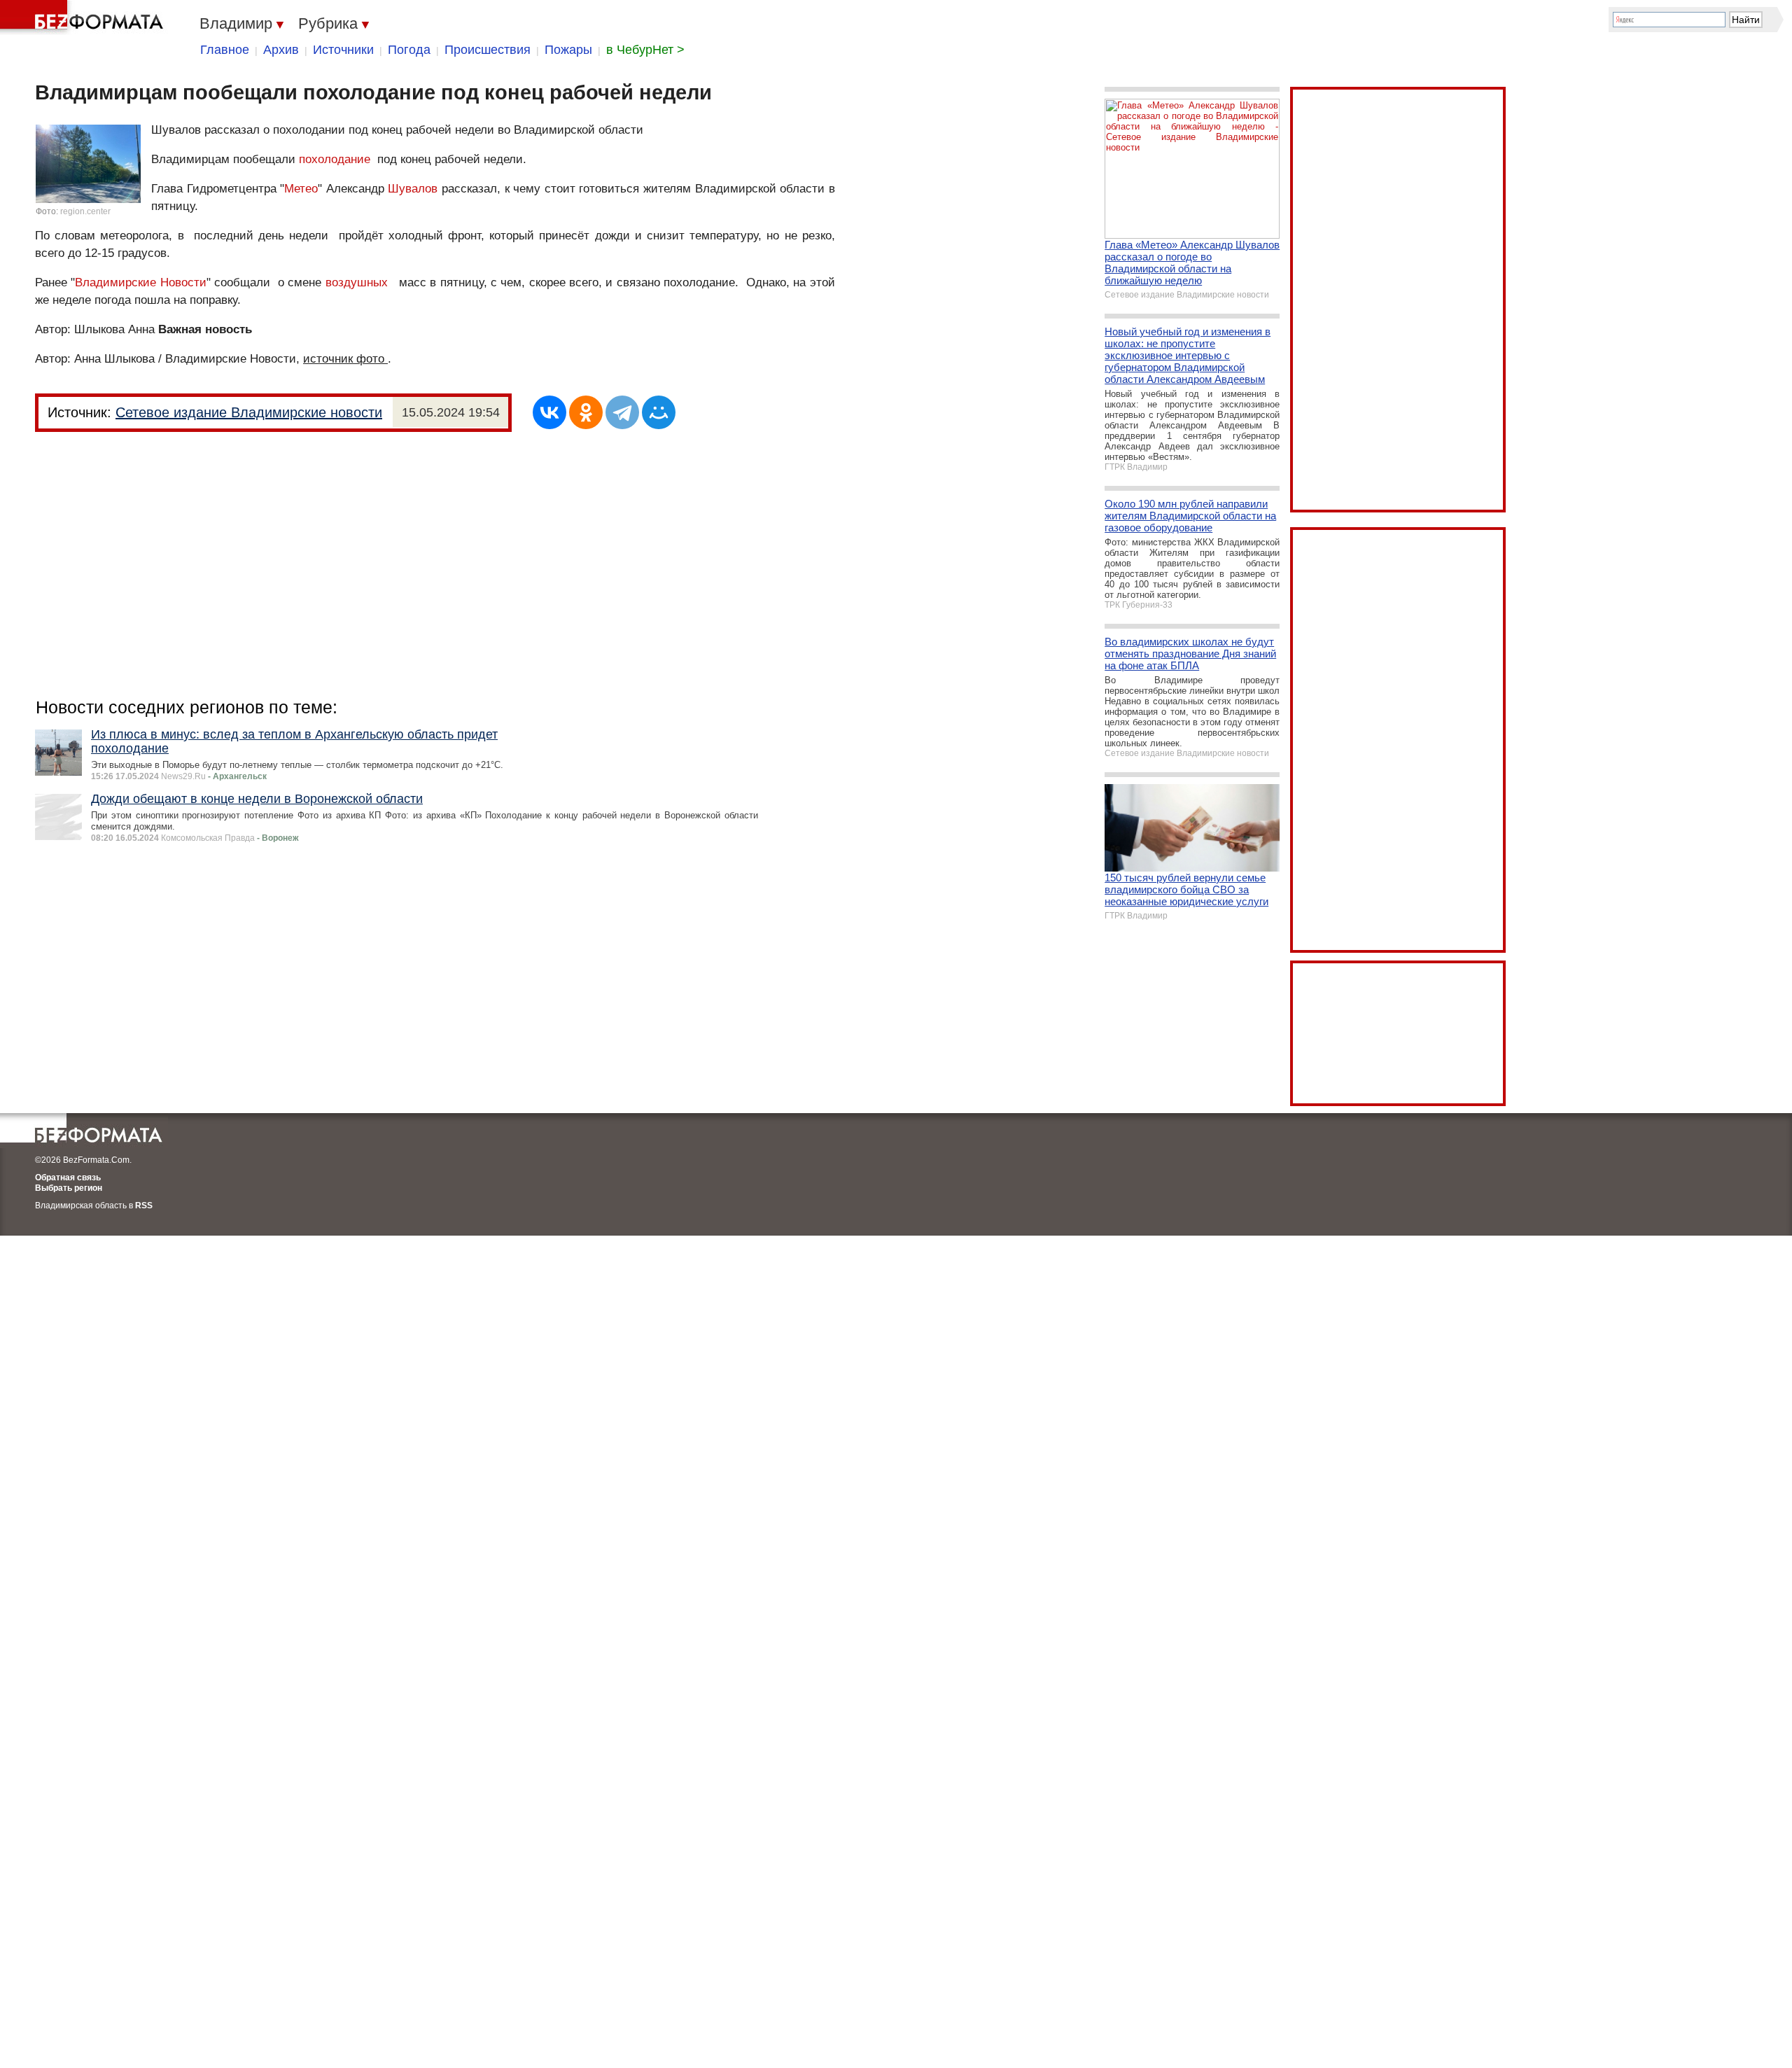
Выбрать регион (69, 1188)
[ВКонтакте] (549, 412)
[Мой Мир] (659, 412)
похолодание (335, 159)
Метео (301, 189)
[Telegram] (622, 412)
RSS (144, 1206)
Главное (225, 50)
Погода (409, 50)
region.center (85, 211)
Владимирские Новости (140, 282)
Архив (281, 50)
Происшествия (488, 50)
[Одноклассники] (586, 412)
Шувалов (413, 189)
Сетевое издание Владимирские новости (249, 412)
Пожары (568, 50)
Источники (343, 50)
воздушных (357, 282)
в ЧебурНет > (645, 50)
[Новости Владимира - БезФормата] (84, 18)
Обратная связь (68, 1178)
